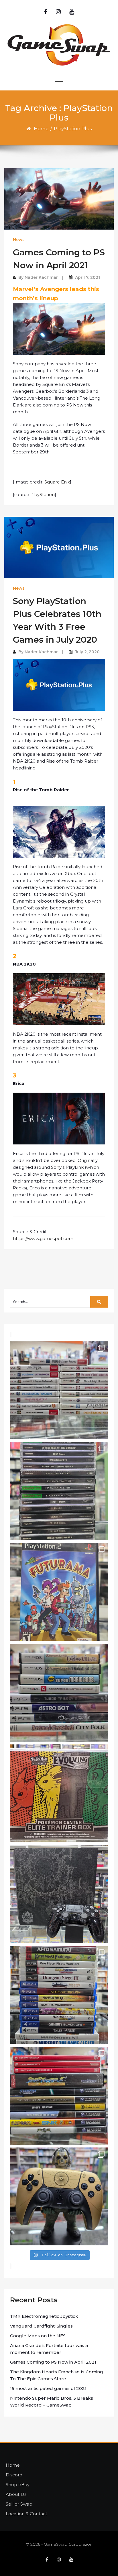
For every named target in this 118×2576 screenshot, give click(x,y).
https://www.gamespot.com (43, 1238)
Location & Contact (26, 2514)
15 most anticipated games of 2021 (48, 2388)
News (19, 240)
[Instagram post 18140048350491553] (59, 1894)
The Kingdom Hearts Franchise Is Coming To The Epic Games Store (57, 2375)
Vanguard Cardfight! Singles (41, 2326)
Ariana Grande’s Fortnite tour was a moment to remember (49, 2349)
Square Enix (57, 482)
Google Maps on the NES (38, 2336)
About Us (16, 2494)
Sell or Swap (19, 2504)
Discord (14, 2475)
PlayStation (43, 495)
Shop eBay (18, 2485)
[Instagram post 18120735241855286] (59, 1592)
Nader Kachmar (41, 277)
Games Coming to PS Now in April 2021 (53, 2362)
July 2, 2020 (87, 652)
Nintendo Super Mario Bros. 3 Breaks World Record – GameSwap (52, 2402)
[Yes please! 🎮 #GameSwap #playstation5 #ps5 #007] (59, 2196)
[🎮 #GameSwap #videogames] (59, 1995)
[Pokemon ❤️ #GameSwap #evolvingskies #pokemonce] (59, 1793)
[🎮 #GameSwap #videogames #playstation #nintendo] (59, 2096)
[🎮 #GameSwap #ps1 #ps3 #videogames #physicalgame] (59, 1491)
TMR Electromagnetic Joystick (44, 2316)
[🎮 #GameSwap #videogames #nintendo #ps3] (59, 1390)
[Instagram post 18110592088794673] (59, 1693)
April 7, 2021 (87, 277)
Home (41, 129)
